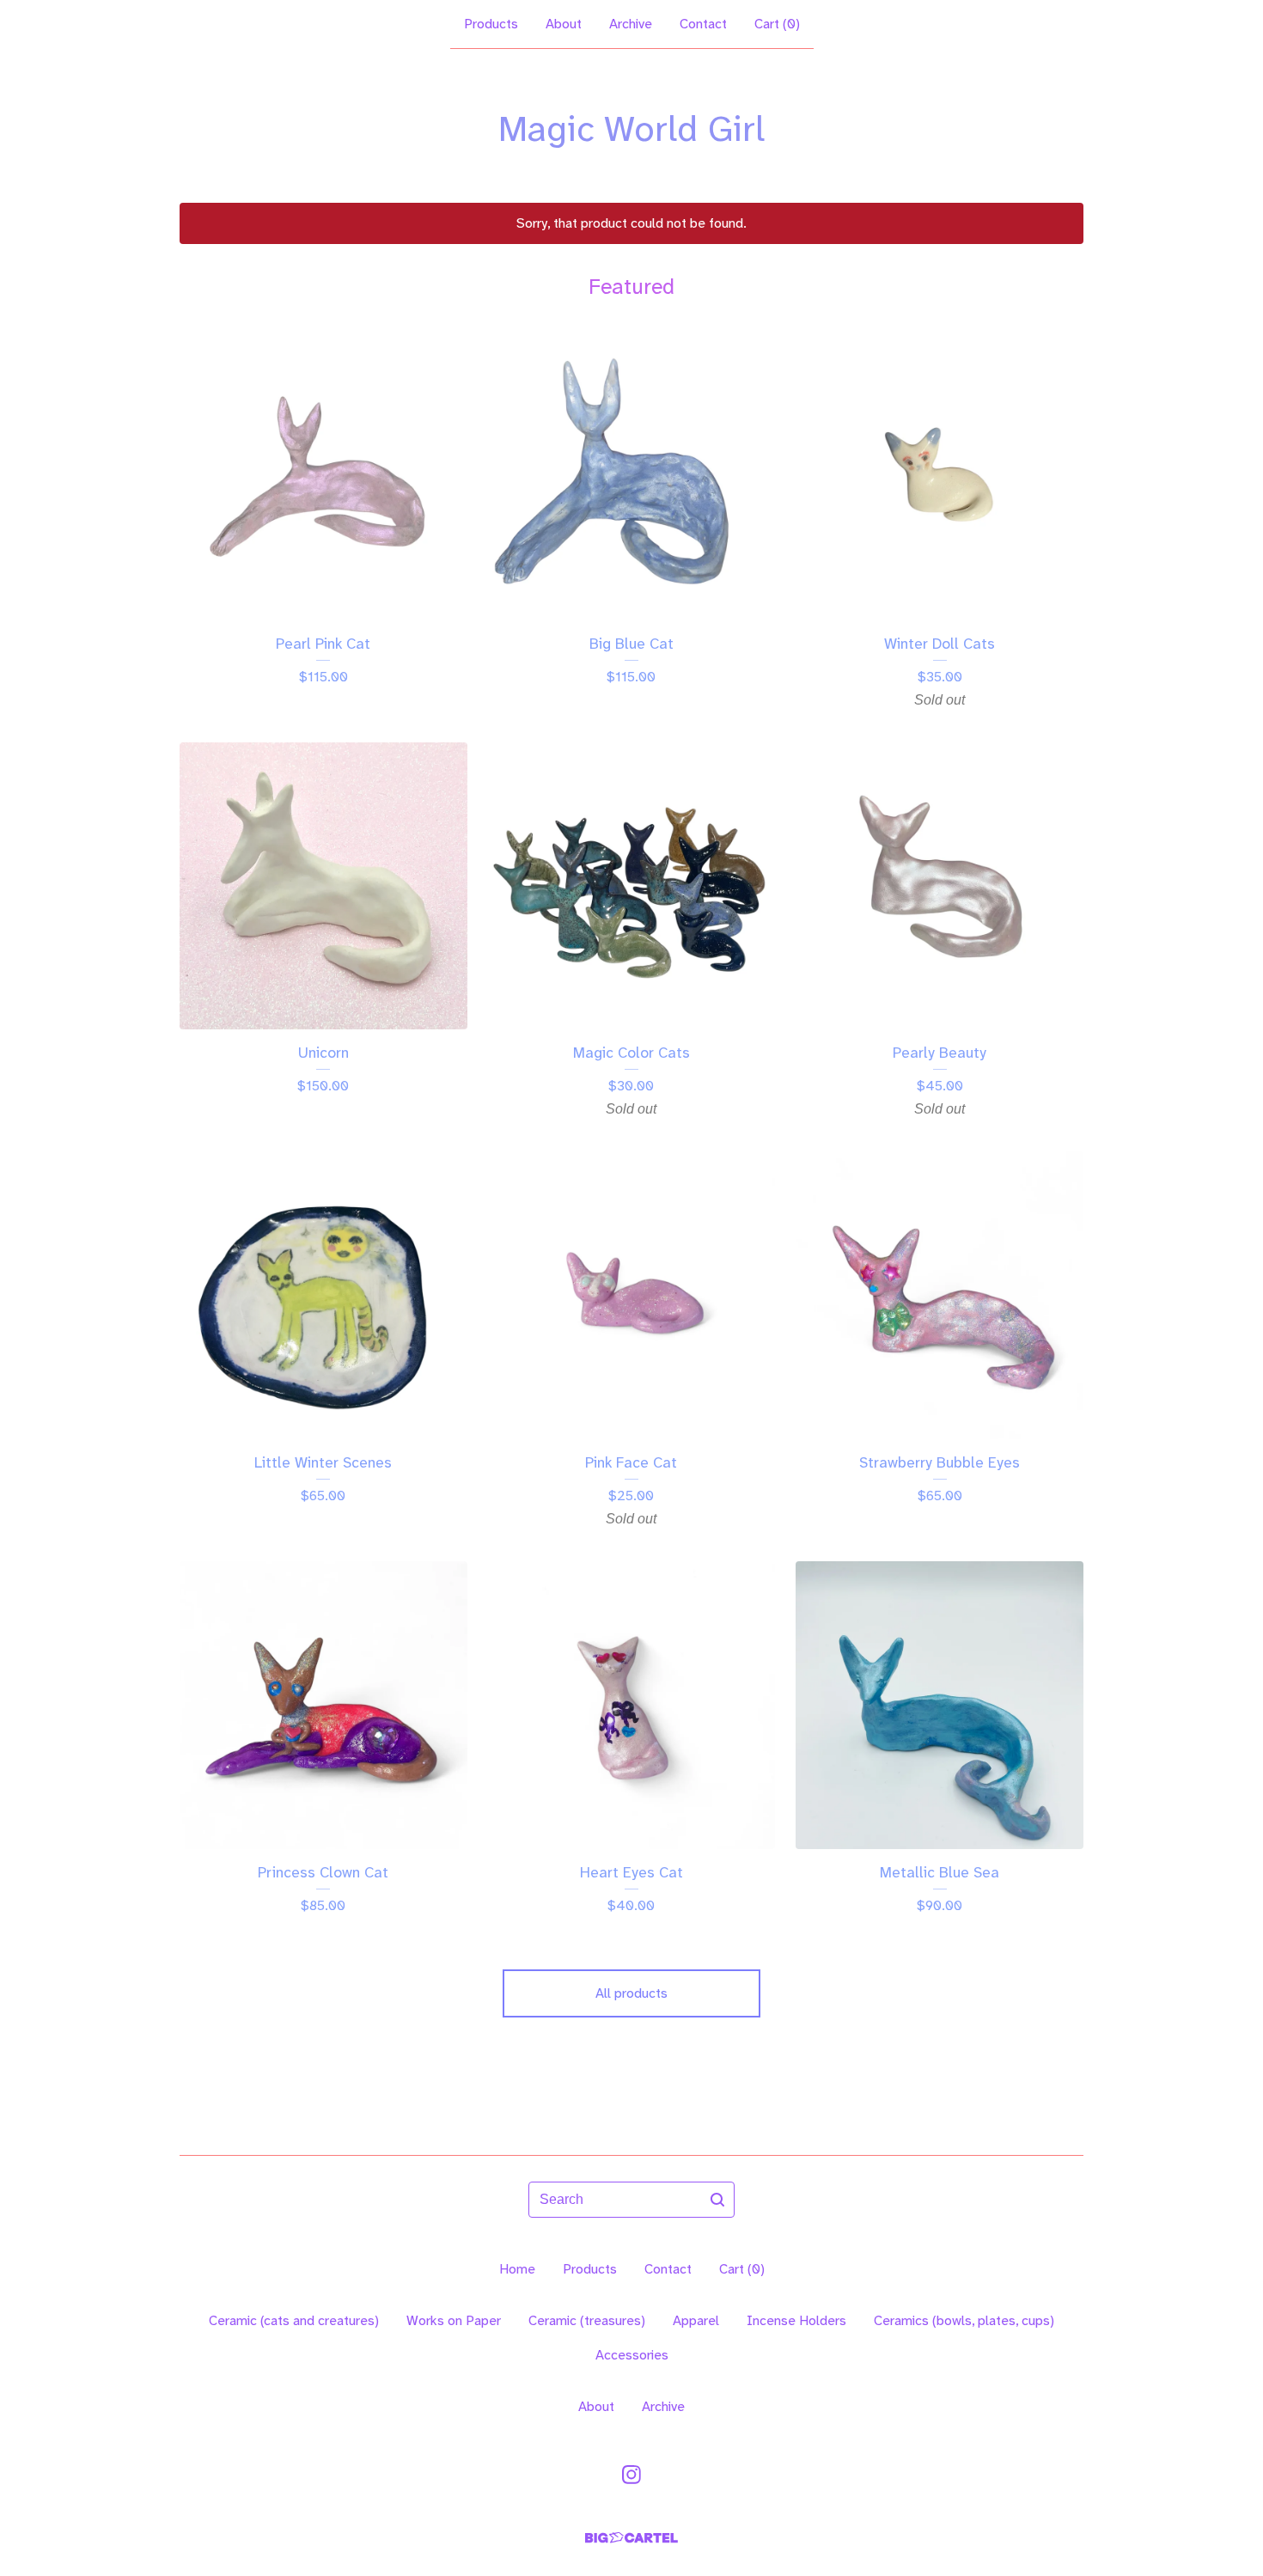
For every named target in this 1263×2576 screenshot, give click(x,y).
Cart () (777, 24)
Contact (703, 24)
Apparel (696, 2320)
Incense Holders (796, 2320)
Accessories (632, 2355)
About (564, 24)
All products (631, 1993)
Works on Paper (454, 2320)
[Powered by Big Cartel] (631, 2538)
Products (491, 24)
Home (517, 2269)
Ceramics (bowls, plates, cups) (964, 2320)
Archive (631, 24)
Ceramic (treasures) (587, 2320)
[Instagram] (631, 2475)
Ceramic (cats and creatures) (294, 2320)
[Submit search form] (717, 2200)
